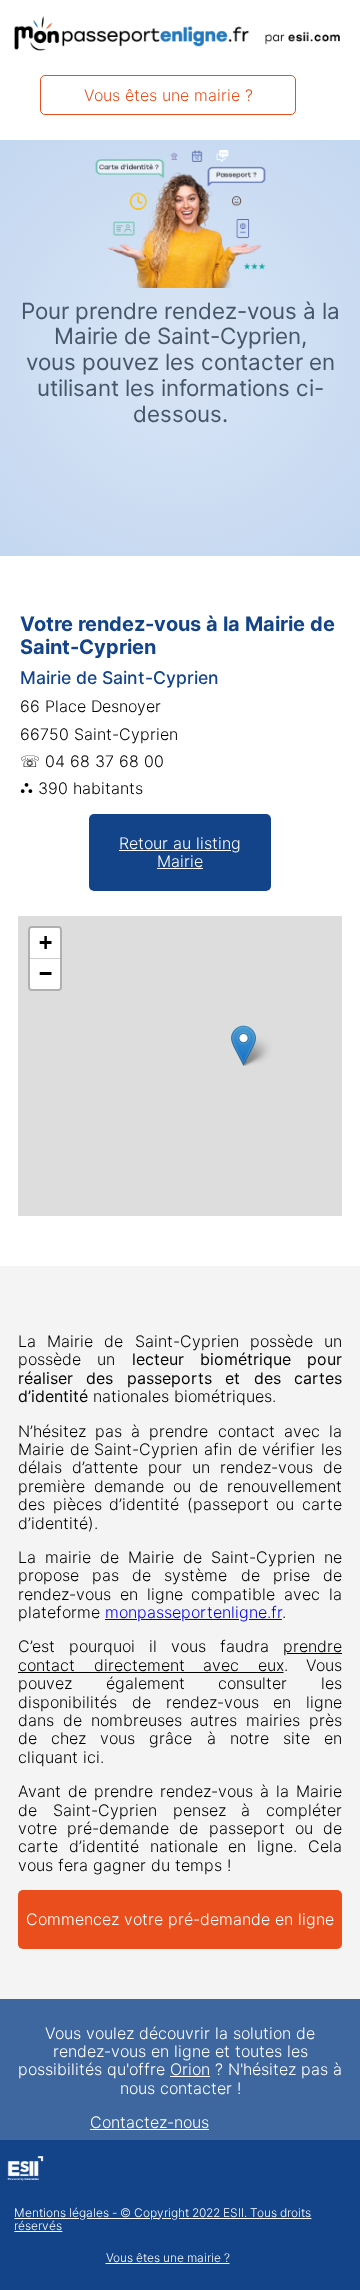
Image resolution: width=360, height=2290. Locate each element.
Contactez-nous (149, 2122)
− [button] (45, 973)
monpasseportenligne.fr (193, 1612)
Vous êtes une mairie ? (168, 95)
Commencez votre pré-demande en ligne (180, 1919)
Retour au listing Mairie (180, 852)
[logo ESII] (25, 2171)
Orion (190, 2069)
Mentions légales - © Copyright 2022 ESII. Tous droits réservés (162, 2220)
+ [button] (45, 942)
